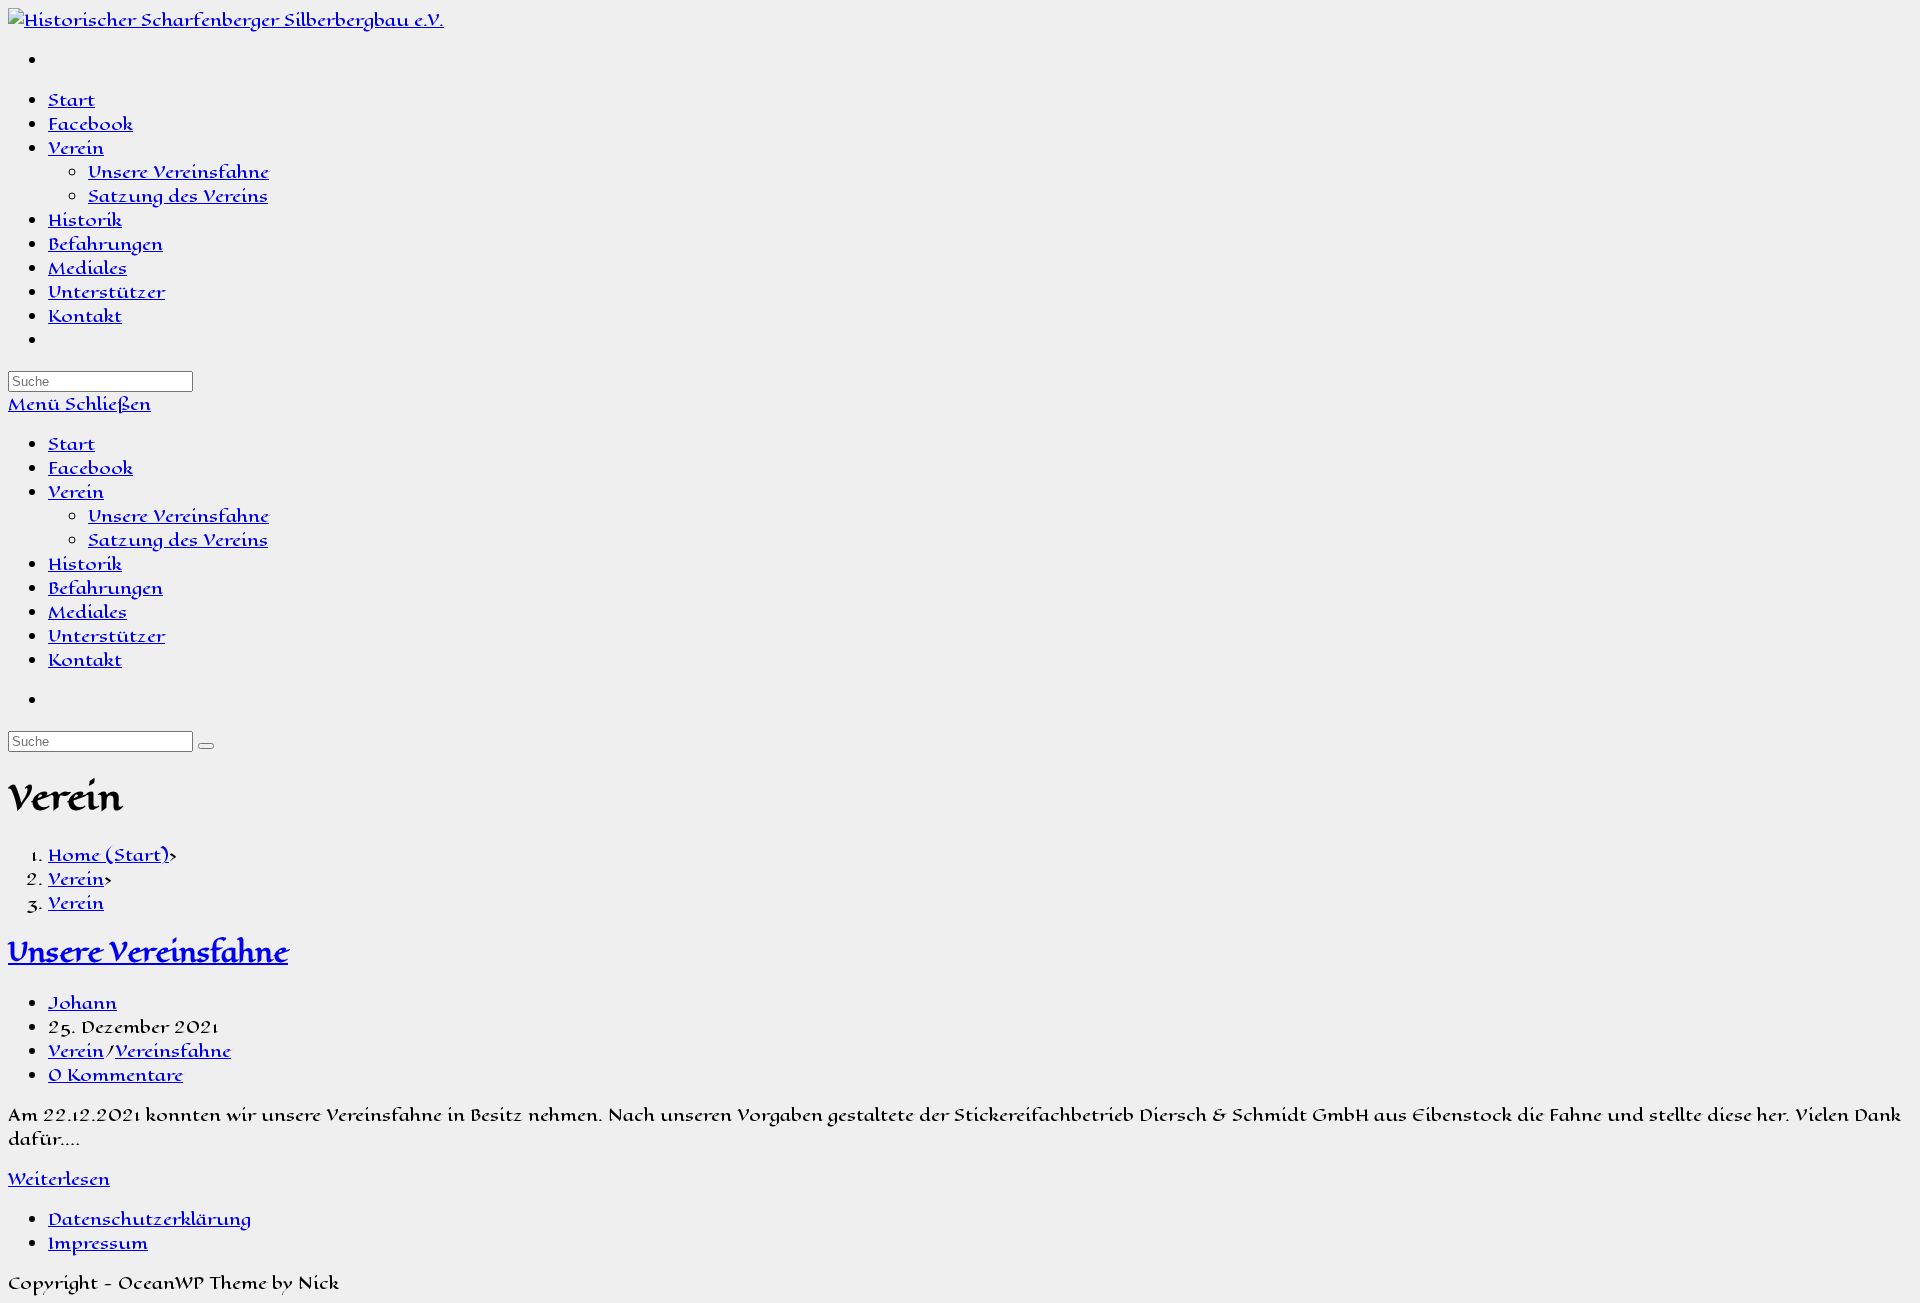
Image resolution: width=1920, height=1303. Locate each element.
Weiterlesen (59, 1179)
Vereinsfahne (173, 1051)
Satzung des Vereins (178, 540)
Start (71, 444)
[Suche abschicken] (206, 746)
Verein (76, 492)
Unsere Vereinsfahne (178, 516)
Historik (85, 564)
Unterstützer (106, 636)
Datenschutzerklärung (149, 1219)
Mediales (87, 612)
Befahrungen (105, 588)
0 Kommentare (115, 1075)
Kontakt (85, 660)
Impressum (98, 1243)
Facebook (90, 468)
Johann (82, 1003)
